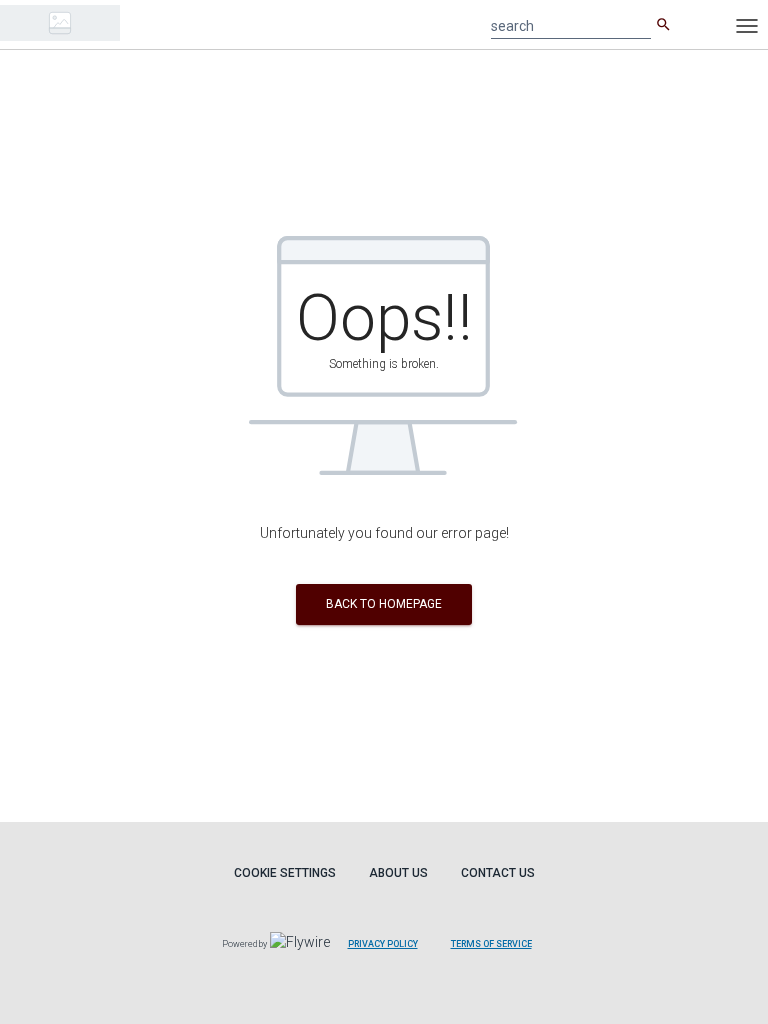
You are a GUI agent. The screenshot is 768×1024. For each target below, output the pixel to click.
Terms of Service (491, 944)
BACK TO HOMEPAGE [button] (384, 604)
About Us (398, 873)
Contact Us (498, 873)
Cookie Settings (285, 873)
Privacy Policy (383, 944)
